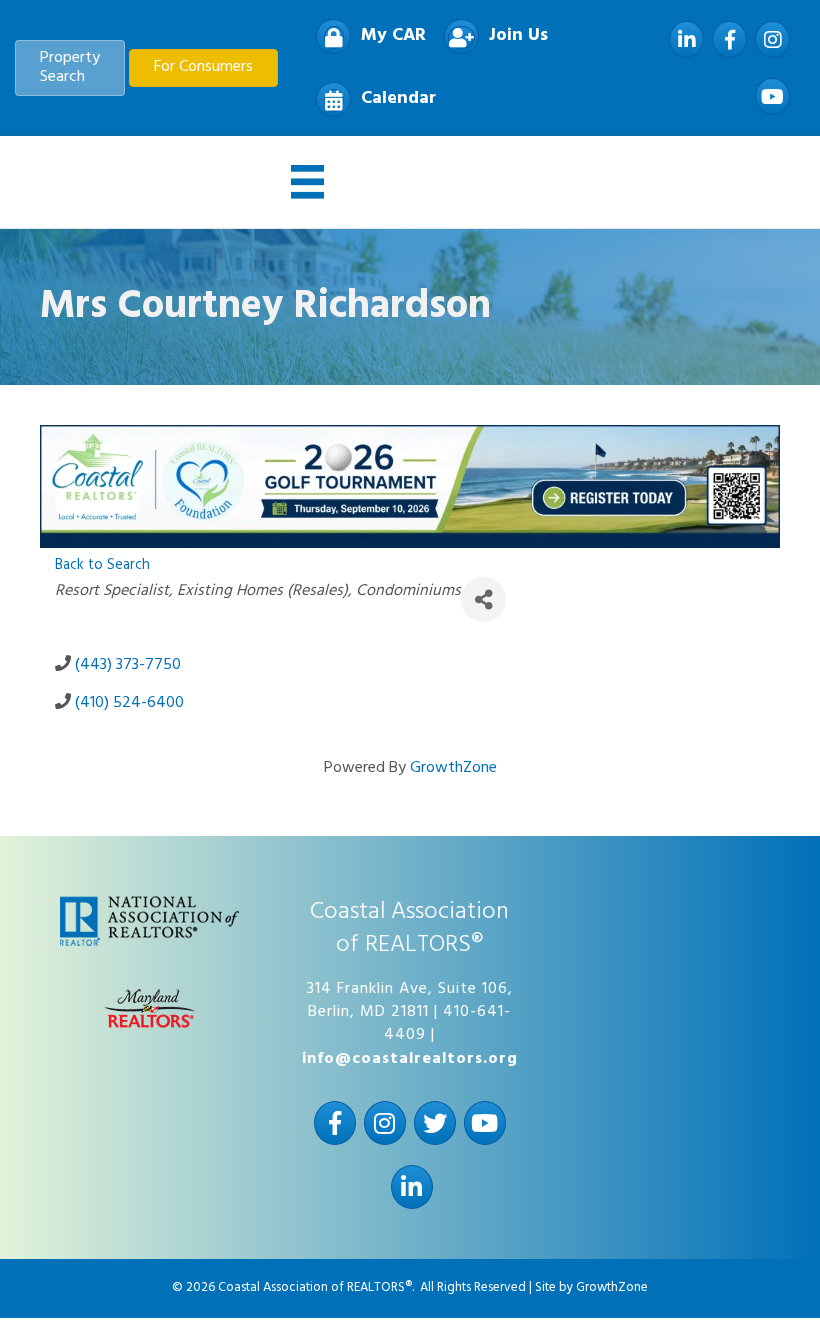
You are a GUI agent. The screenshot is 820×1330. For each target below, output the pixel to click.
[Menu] (308, 182)
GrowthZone (453, 768)
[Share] (483, 599)
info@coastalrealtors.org (410, 1059)
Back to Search (102, 565)
